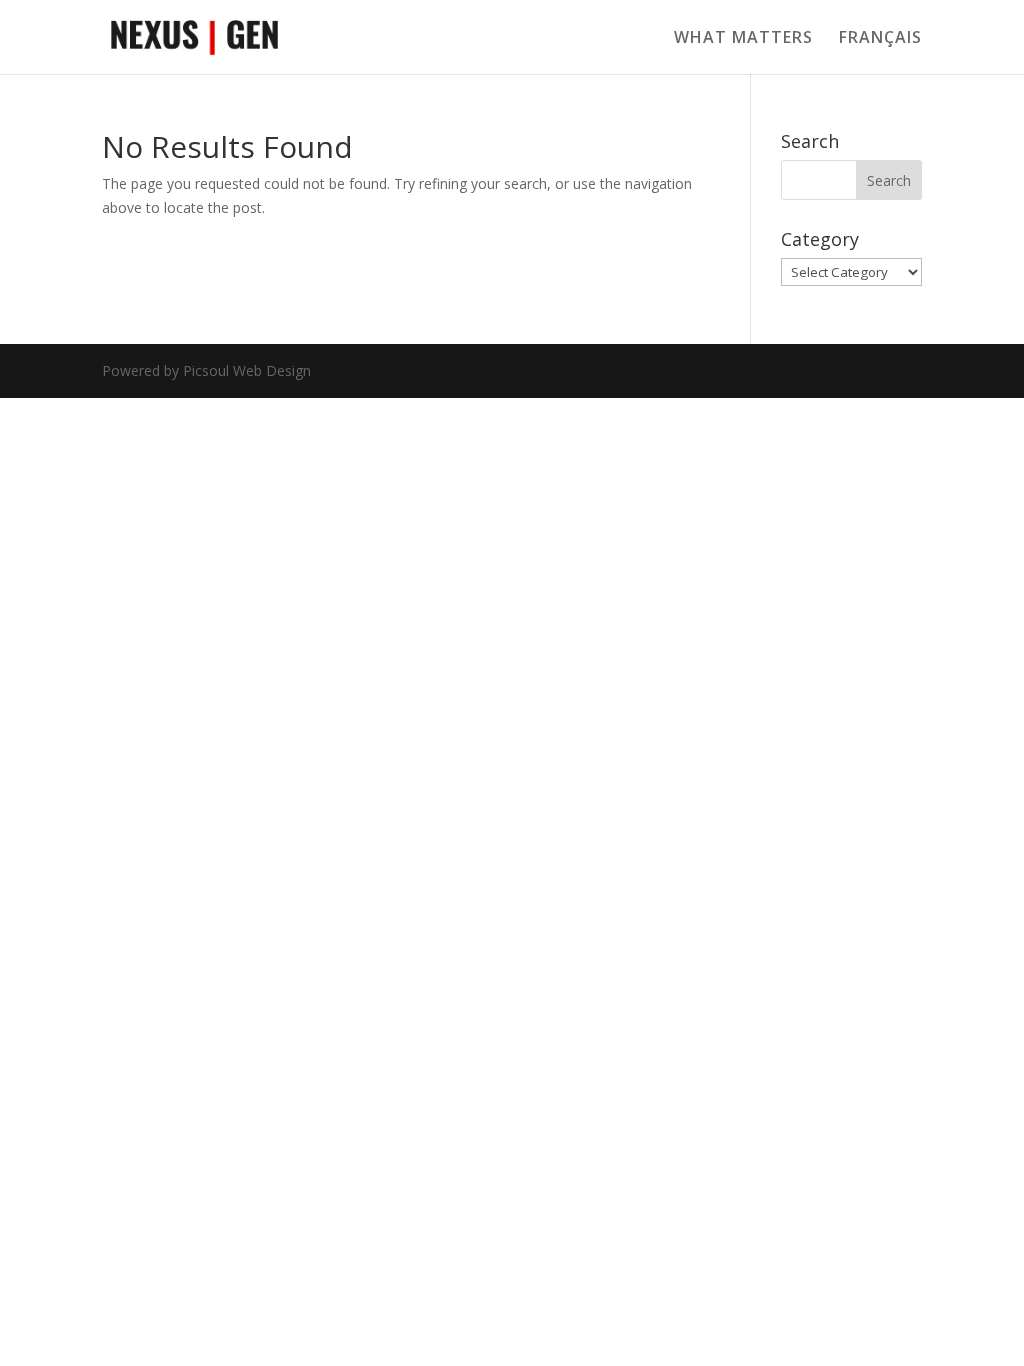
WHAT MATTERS (743, 39)
